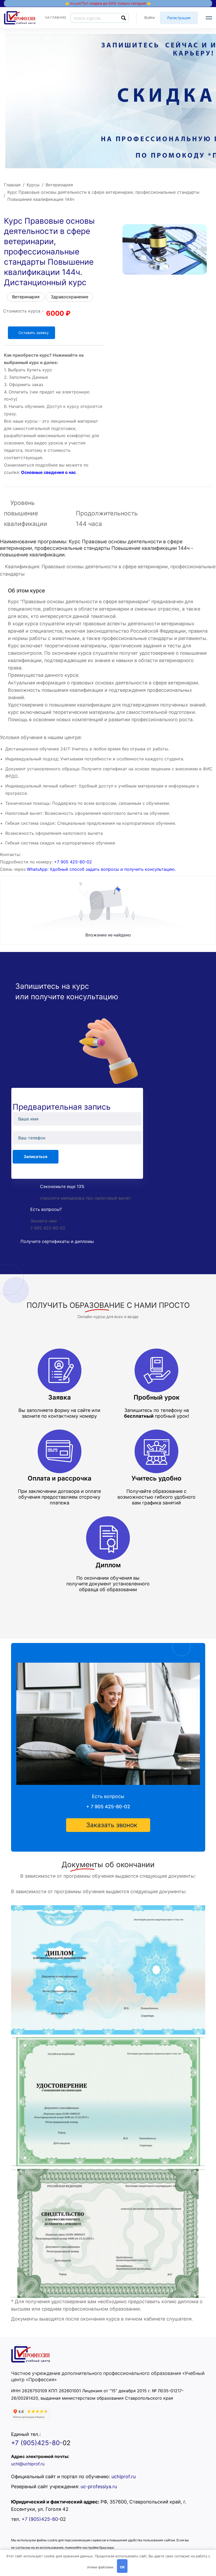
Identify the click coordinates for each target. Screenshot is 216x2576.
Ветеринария (59, 185)
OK (122, 2567)
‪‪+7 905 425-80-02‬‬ (73, 862)
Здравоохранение (70, 297)
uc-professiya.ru (99, 2487)
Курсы (33, 185)
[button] (108, 1825)
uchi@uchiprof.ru (28, 2464)
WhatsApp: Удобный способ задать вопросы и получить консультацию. (101, 869)
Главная (12, 185)
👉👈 (108, 3)
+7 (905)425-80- (37, 2443)
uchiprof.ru (124, 2477)
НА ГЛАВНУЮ (56, 17)
